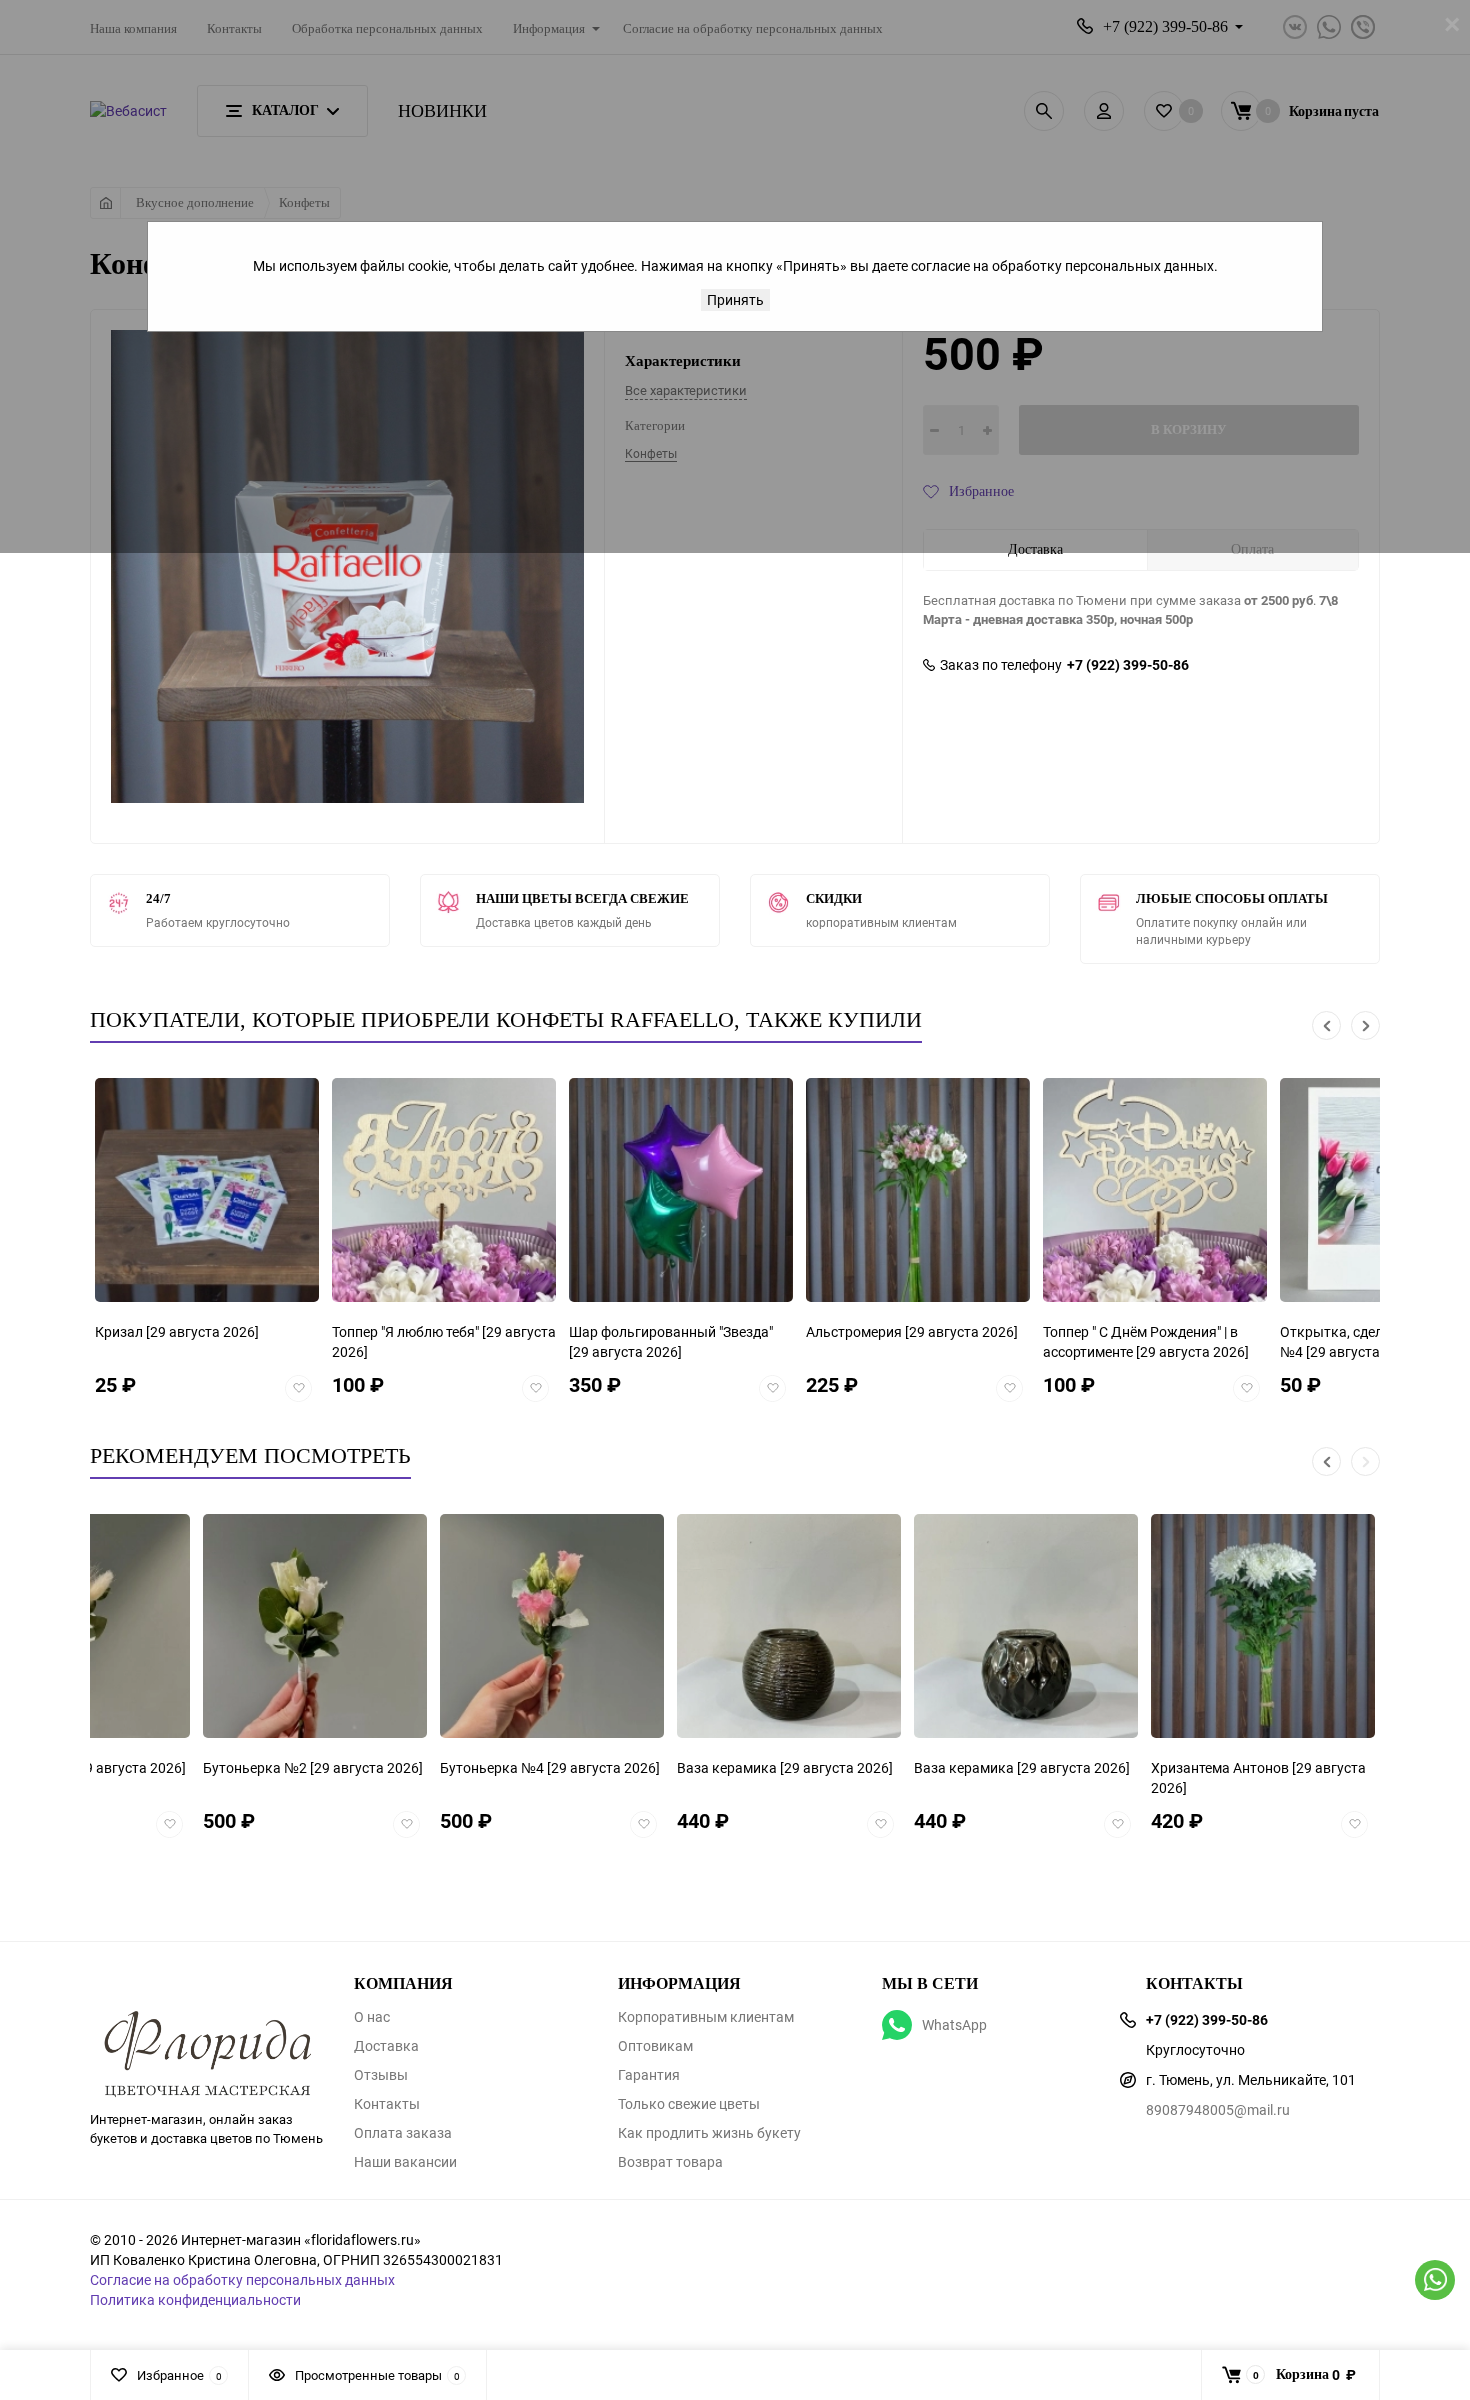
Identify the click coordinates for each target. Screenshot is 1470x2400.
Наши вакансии (405, 2162)
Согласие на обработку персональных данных (242, 2279)
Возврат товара (670, 2162)
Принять (735, 299)
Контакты (387, 2104)
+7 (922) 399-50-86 (1128, 665)
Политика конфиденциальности (195, 2299)
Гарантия (649, 2075)
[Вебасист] (207, 2022)
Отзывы (381, 2075)
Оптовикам (655, 2046)
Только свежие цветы (689, 2104)
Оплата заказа (403, 2133)
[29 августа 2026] (305, 1341)
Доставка (386, 2046)
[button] (1326, 1025)
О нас (372, 2017)
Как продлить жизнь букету (709, 2133)
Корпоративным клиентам (706, 2017)
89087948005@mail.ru (1218, 2109)
